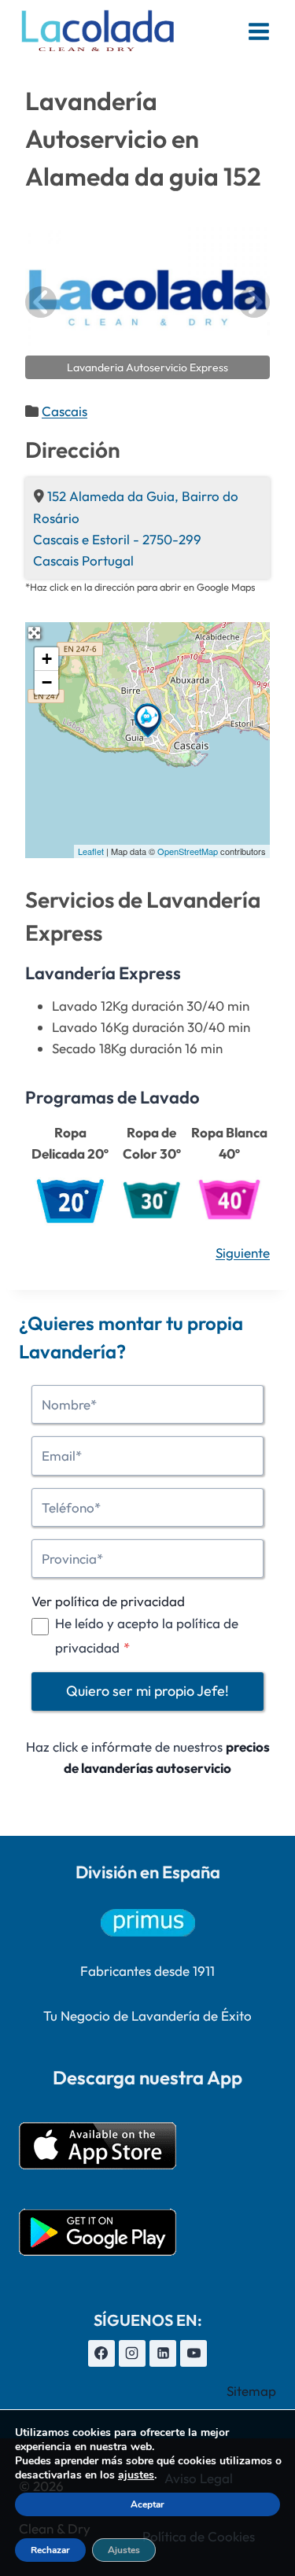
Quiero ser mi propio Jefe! (147, 1691)
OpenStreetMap (188, 851)
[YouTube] (194, 2353)
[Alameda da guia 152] (148, 720)
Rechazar (50, 2550)
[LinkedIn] (163, 2353)
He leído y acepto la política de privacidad (147, 1635)
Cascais (65, 411)
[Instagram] (132, 2353)
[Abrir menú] (258, 31)
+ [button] (47, 659)
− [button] (47, 682)
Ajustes (124, 2550)
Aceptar (147, 2504)
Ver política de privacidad (108, 1601)
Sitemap (251, 2391)
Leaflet (91, 851)
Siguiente (243, 1253)
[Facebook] (101, 2353)
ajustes (136, 2475)
